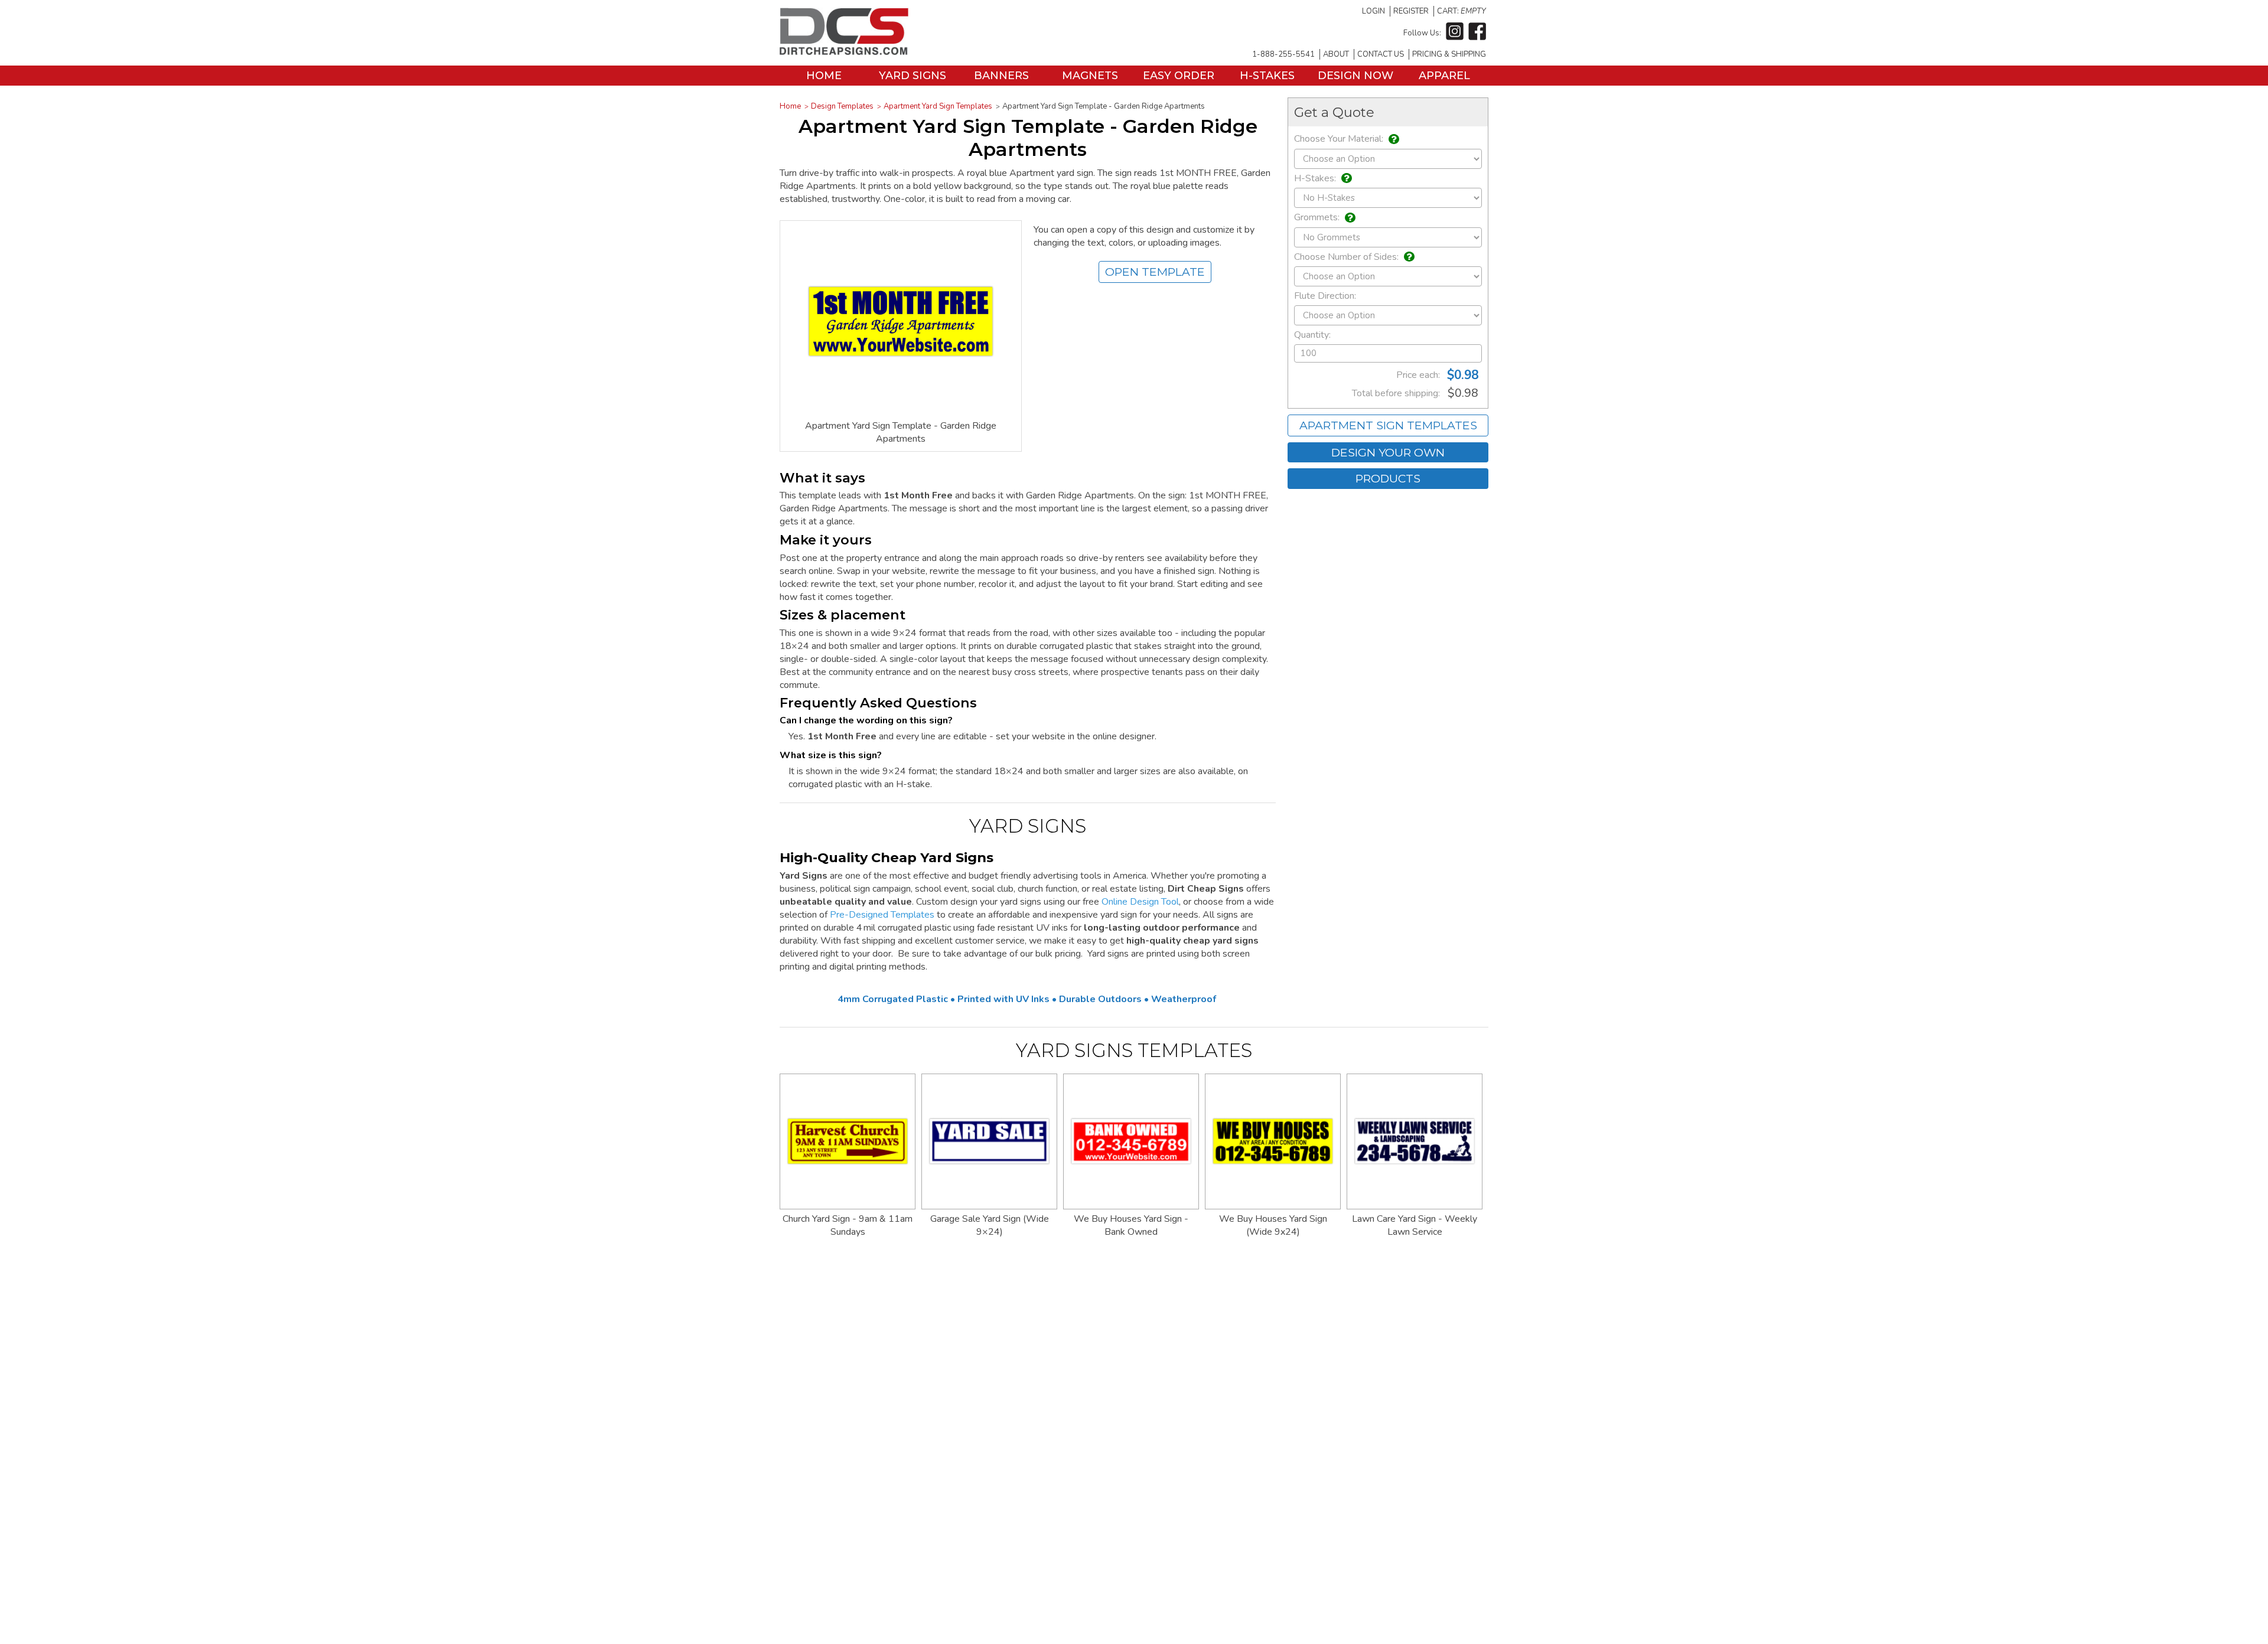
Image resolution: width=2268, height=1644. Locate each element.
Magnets (1090, 76)
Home (824, 76)
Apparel (1444, 76)
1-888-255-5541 (1283, 54)
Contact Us (1381, 54)
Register (1411, 11)
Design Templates (842, 106)
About (1336, 54)
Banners (1001, 76)
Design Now (1355, 76)
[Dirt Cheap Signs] (844, 52)
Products (1388, 478)
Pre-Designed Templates (882, 915)
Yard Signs (913, 76)
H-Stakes (1267, 76)
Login (1373, 11)
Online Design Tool (1140, 902)
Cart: (1462, 11)
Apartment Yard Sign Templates (938, 106)
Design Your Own (1388, 452)
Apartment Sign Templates (1388, 425)
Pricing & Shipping (1449, 54)
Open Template (1155, 272)
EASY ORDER (1179, 76)
